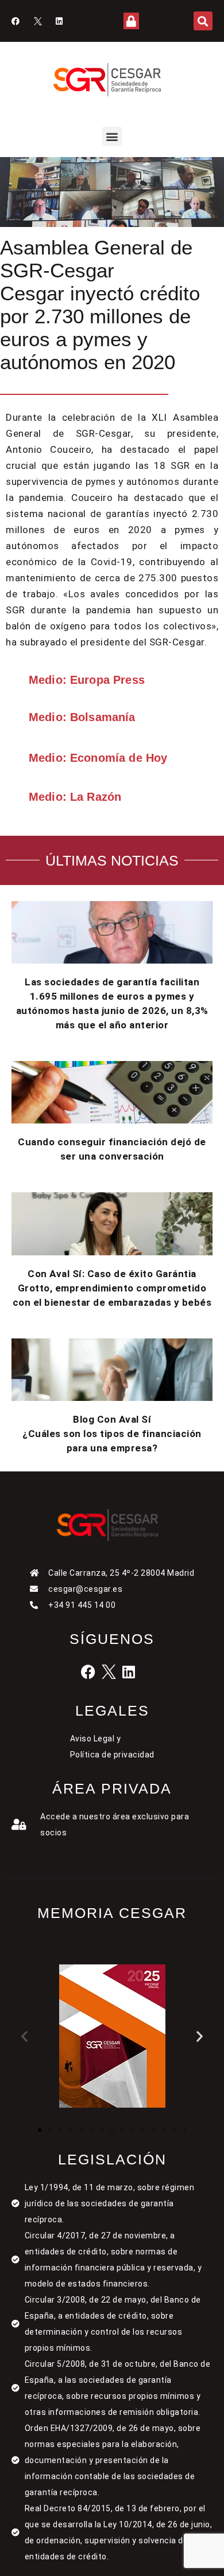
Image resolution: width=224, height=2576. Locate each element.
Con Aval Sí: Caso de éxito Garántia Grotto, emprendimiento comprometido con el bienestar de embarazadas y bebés (112, 1288)
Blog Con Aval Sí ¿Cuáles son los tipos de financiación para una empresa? (112, 1434)
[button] (203, 21)
